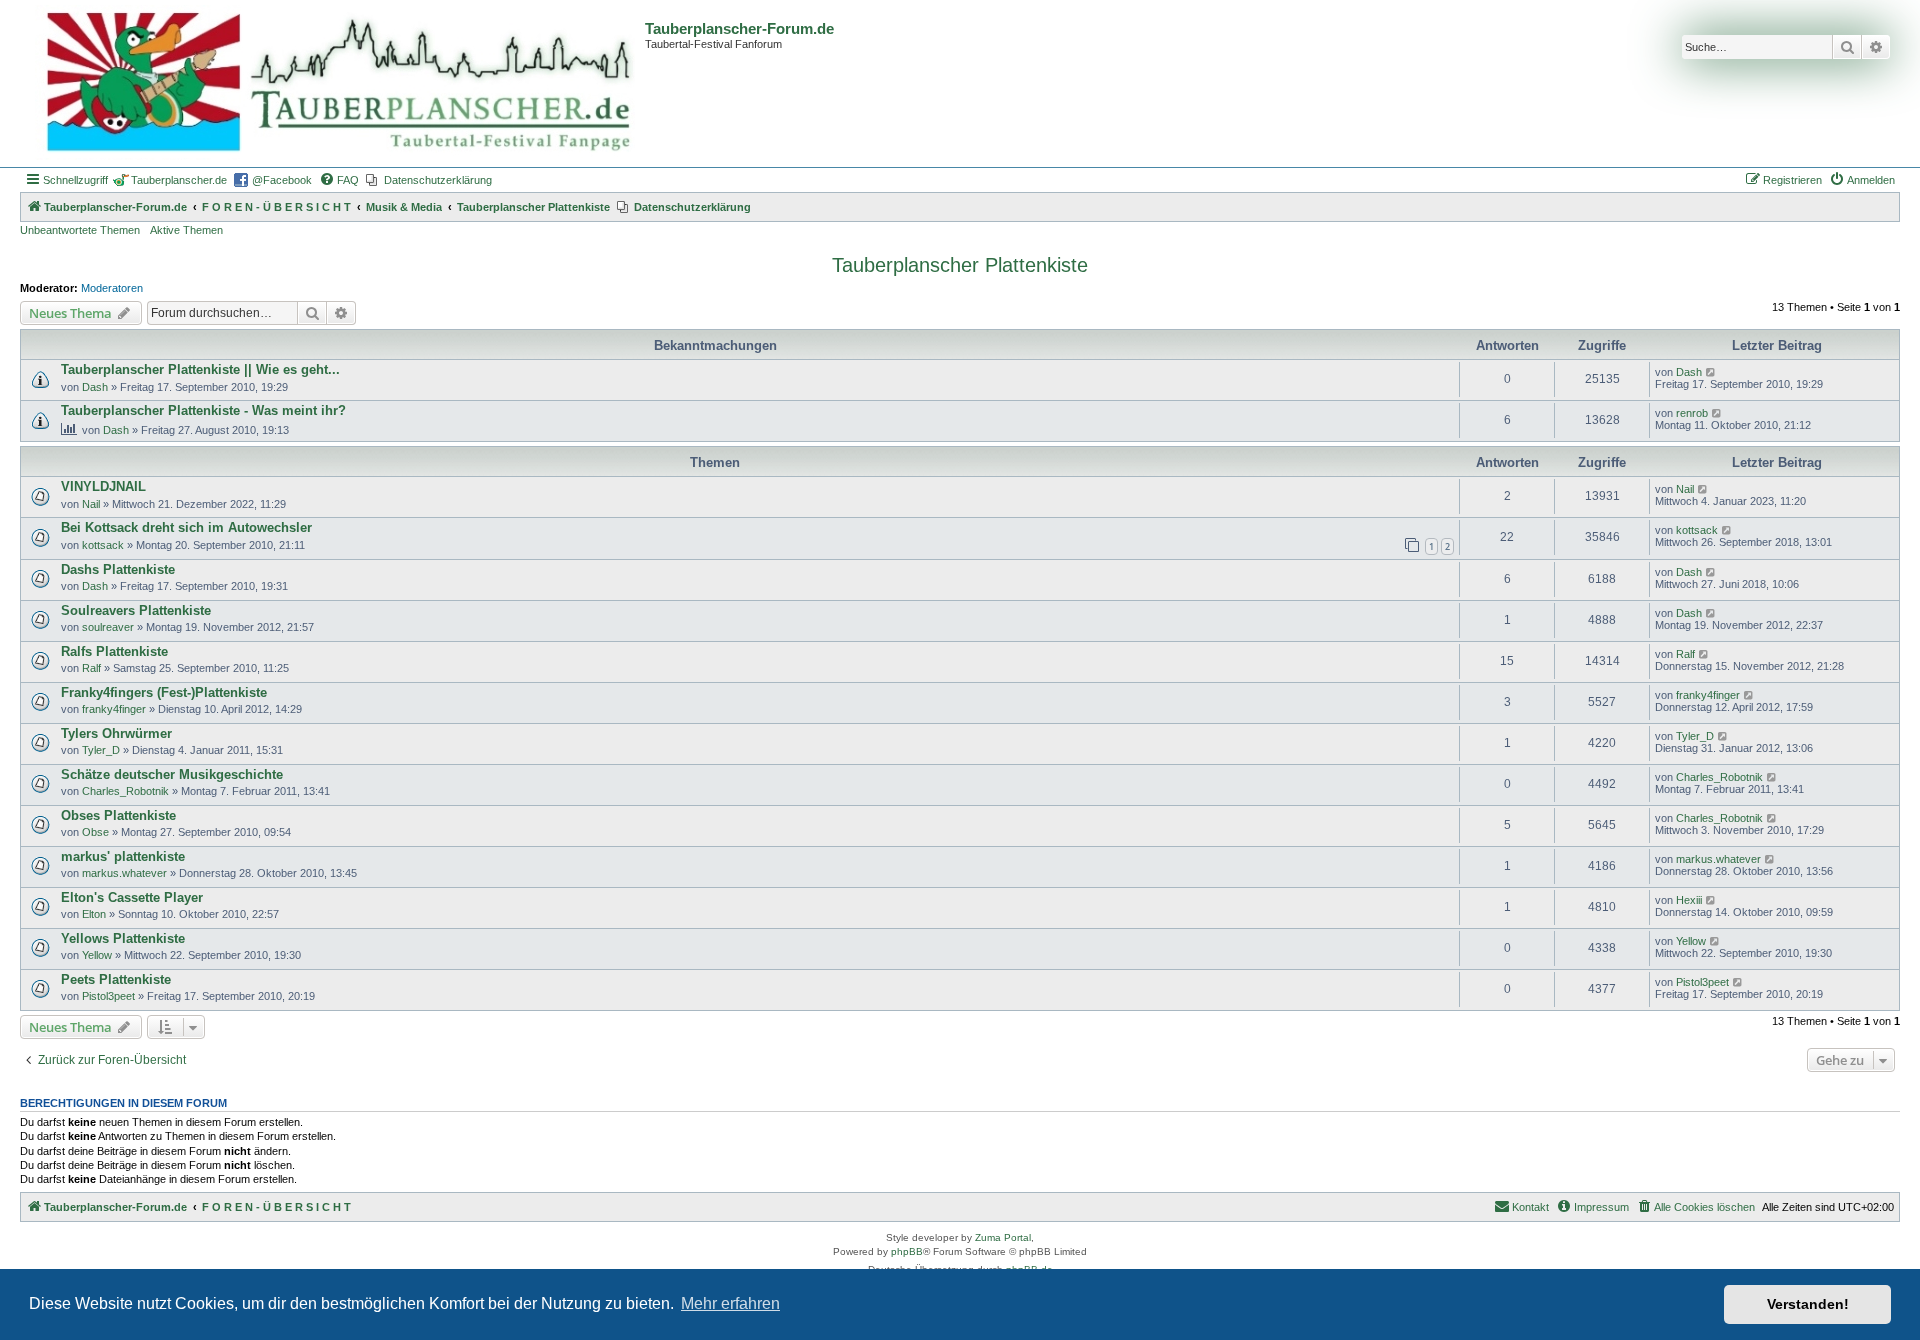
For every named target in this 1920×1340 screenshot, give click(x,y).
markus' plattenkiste (123, 856)
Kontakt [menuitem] (1530, 1207)
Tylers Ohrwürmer (116, 733)
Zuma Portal (1003, 1237)
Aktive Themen (186, 230)
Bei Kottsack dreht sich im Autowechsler (186, 527)
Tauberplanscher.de (179, 180)
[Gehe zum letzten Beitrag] (1711, 372)
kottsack (103, 545)
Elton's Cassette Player (132, 897)
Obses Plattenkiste (118, 815)
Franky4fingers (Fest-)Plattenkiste (164, 692)
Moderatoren (112, 288)
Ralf (91, 668)
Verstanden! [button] (1808, 1304)
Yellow (97, 955)
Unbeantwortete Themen (80, 230)
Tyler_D (101, 750)
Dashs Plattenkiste (118, 569)
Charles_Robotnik (125, 791)
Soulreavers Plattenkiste (136, 610)
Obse (95, 832)
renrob (1692, 413)
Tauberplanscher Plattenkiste (960, 265)
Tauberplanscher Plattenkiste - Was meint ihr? (203, 410)
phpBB (907, 1251)
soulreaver (108, 627)
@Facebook (282, 180)
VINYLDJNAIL (103, 486)
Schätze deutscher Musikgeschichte (172, 774)
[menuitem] (339, 180)
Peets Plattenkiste (116, 979)
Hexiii (1689, 900)
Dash (95, 387)
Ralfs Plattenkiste (114, 651)
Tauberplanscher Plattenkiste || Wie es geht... (200, 369)
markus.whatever (124, 873)
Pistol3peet (108, 996)
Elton (94, 914)
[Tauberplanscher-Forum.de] (335, 83)
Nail (91, 504)
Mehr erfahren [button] (730, 1303)
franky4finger (114, 709)
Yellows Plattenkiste (123, 938)
